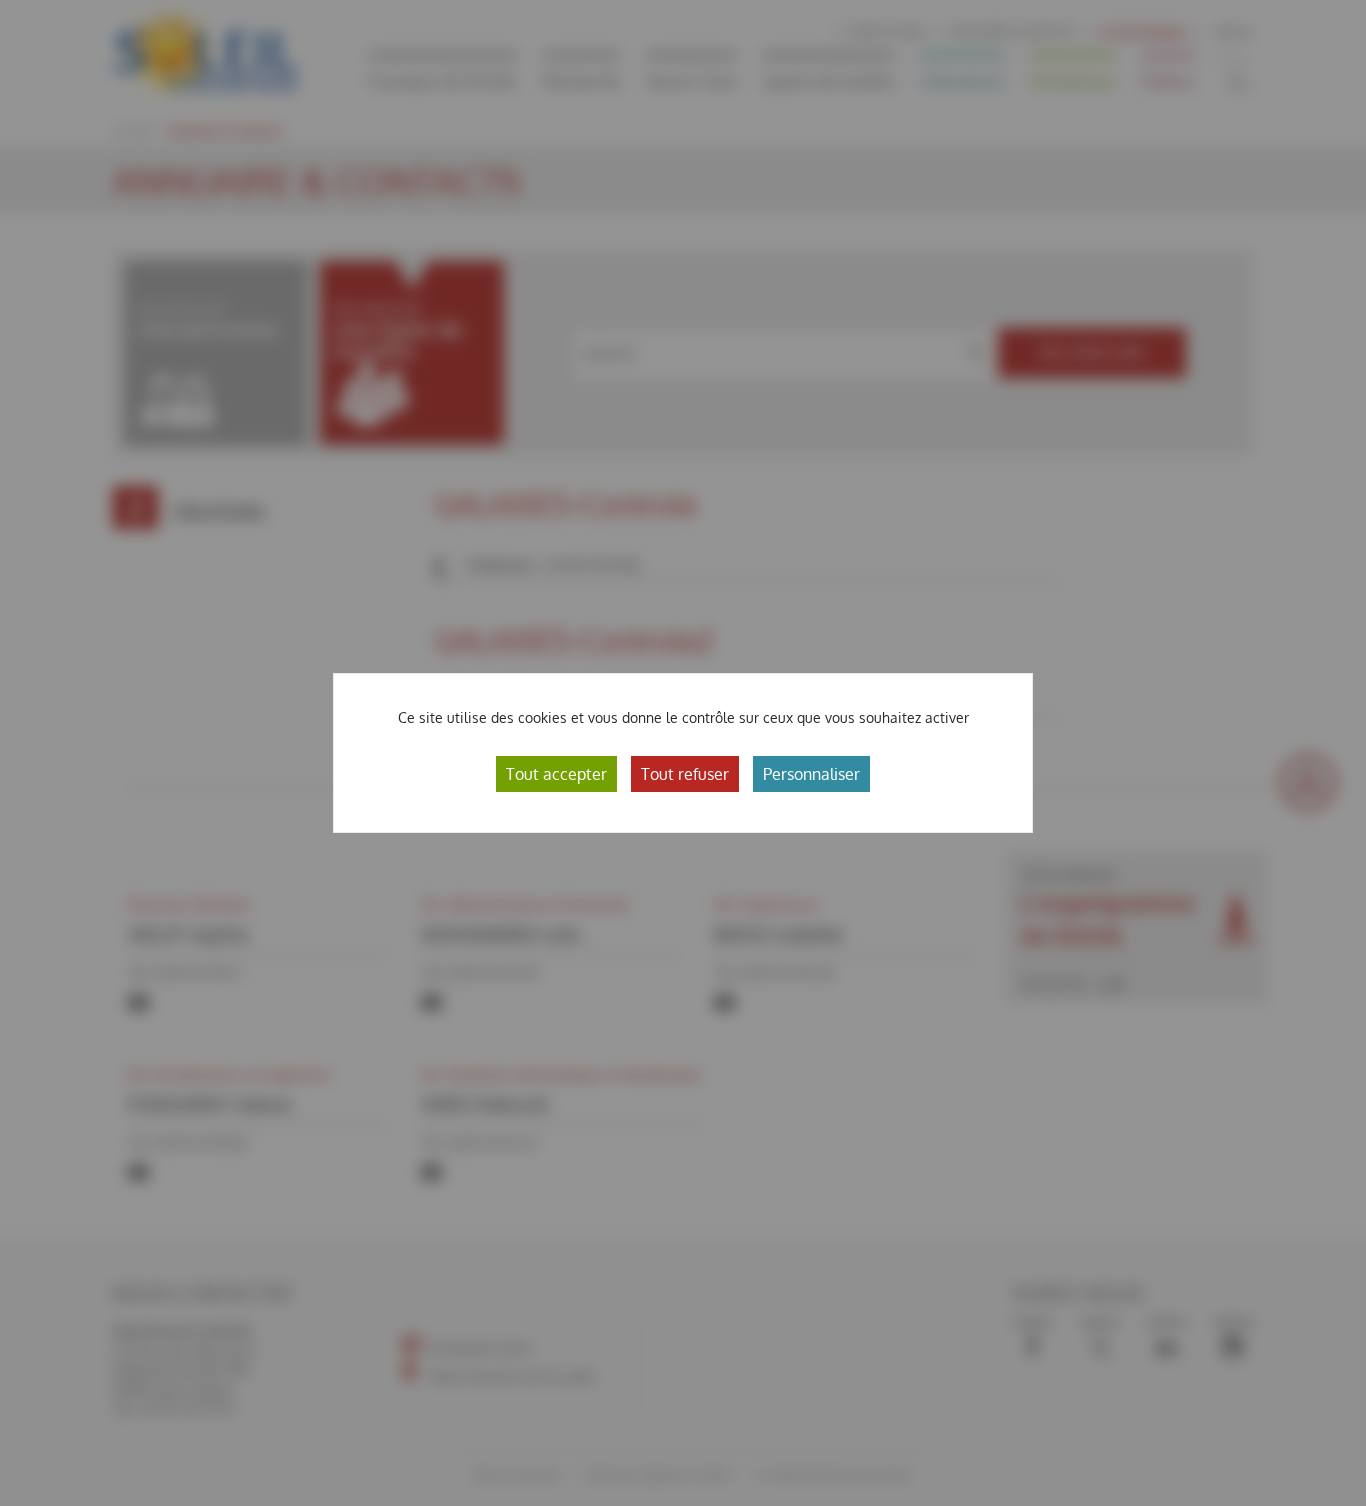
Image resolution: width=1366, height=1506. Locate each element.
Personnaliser (811, 774)
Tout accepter (556, 774)
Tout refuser (685, 774)
